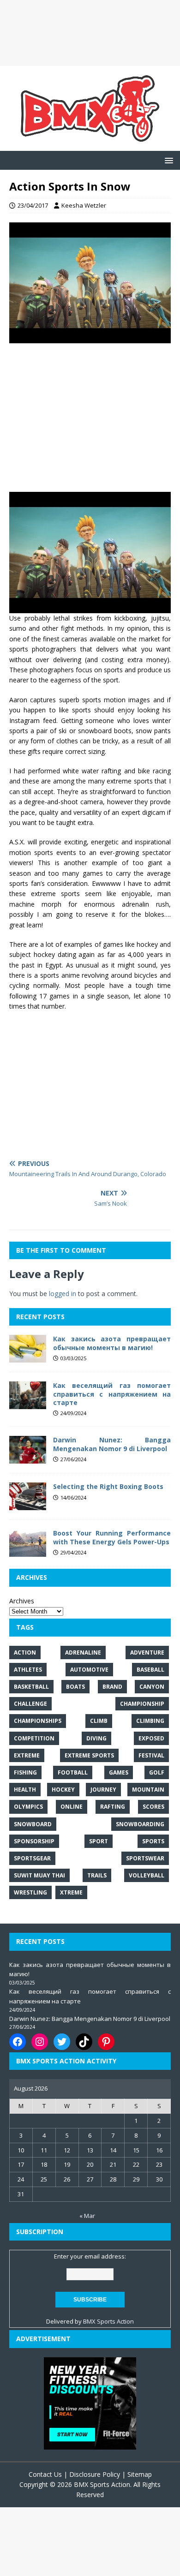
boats (75, 1687)
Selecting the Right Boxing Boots (108, 1486)
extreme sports (89, 1755)
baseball (150, 1670)
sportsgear (32, 1858)
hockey (63, 1790)
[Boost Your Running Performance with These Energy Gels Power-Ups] (28, 1551)
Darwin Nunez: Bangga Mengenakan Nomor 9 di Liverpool (112, 1444)
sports (153, 1841)
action (25, 1653)
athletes (28, 1670)
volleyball (147, 1875)
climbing (150, 1721)
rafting (113, 1807)
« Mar (87, 2216)
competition (34, 1738)
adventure (147, 1653)
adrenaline (83, 1653)
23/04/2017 (33, 205)
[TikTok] (84, 2042)
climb (99, 1721)
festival (151, 1755)
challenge (30, 1704)
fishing (25, 1772)
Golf (157, 1772)
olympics (28, 1807)
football (73, 1772)
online (72, 1807)
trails (97, 1875)
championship (142, 1704)
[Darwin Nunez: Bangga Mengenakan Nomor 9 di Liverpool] (28, 1458)
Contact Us (45, 2474)
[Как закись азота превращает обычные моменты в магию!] (28, 1357)
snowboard (33, 1824)
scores (153, 1807)
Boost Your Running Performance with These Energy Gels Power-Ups (112, 1537)
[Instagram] (40, 2042)
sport (99, 1841)
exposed (151, 1738)
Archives (22, 1601)
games (119, 1772)
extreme (27, 1755)
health (25, 1790)
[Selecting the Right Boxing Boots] (28, 1505)
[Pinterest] (106, 2042)
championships (38, 1721)
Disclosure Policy (95, 2474)
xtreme (71, 1892)
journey (103, 1790)
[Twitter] (62, 2042)
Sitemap (140, 2474)
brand (112, 1687)
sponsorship (34, 1841)
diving (96, 1738)
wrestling (30, 1892)
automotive (89, 1670)
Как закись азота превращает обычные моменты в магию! (112, 1343)
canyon (152, 1687)
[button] (167, 160)
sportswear (145, 1858)
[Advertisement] (90, 33)
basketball (31, 1687)
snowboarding (140, 1824)
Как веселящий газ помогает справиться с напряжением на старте (112, 1394)
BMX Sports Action (108, 2321)
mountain (148, 1790)
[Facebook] (18, 2042)
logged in (63, 1294)
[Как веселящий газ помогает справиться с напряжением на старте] (28, 1404)
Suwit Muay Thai (39, 1875)
